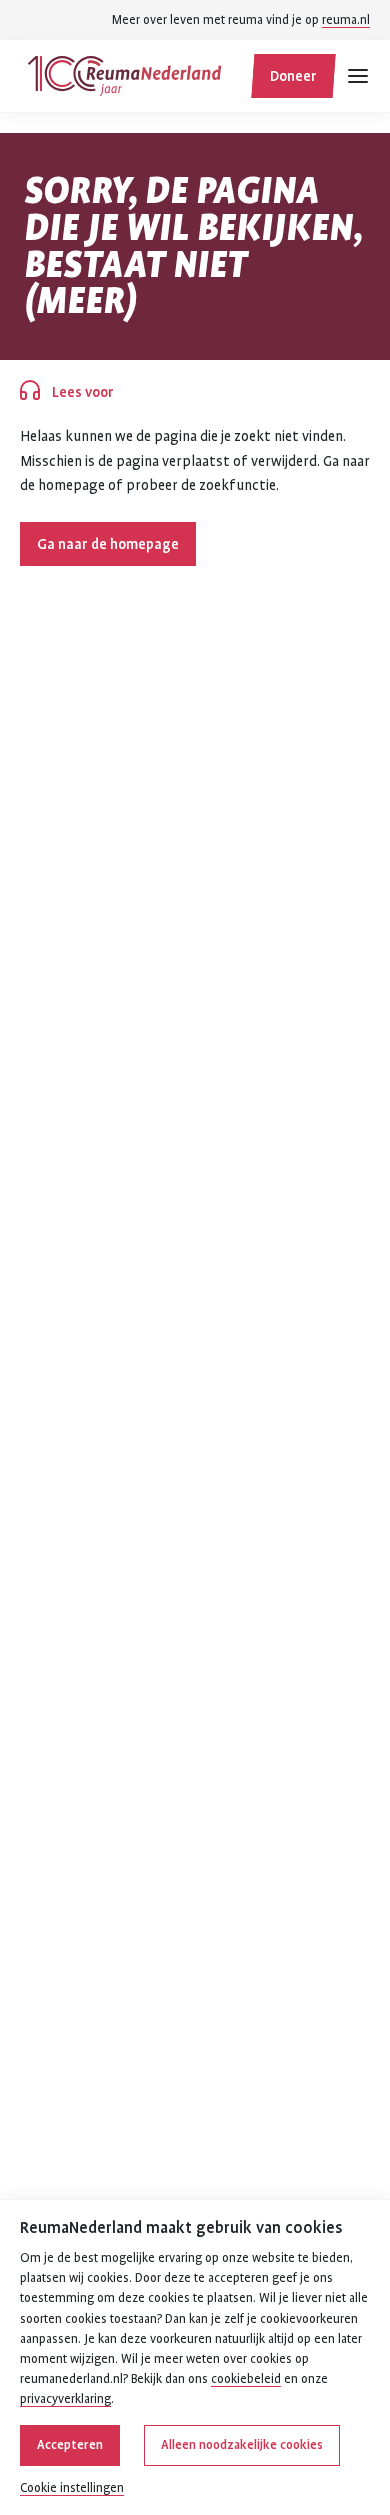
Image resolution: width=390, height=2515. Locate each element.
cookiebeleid (246, 2379)
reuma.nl (346, 20)
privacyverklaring (65, 2399)
